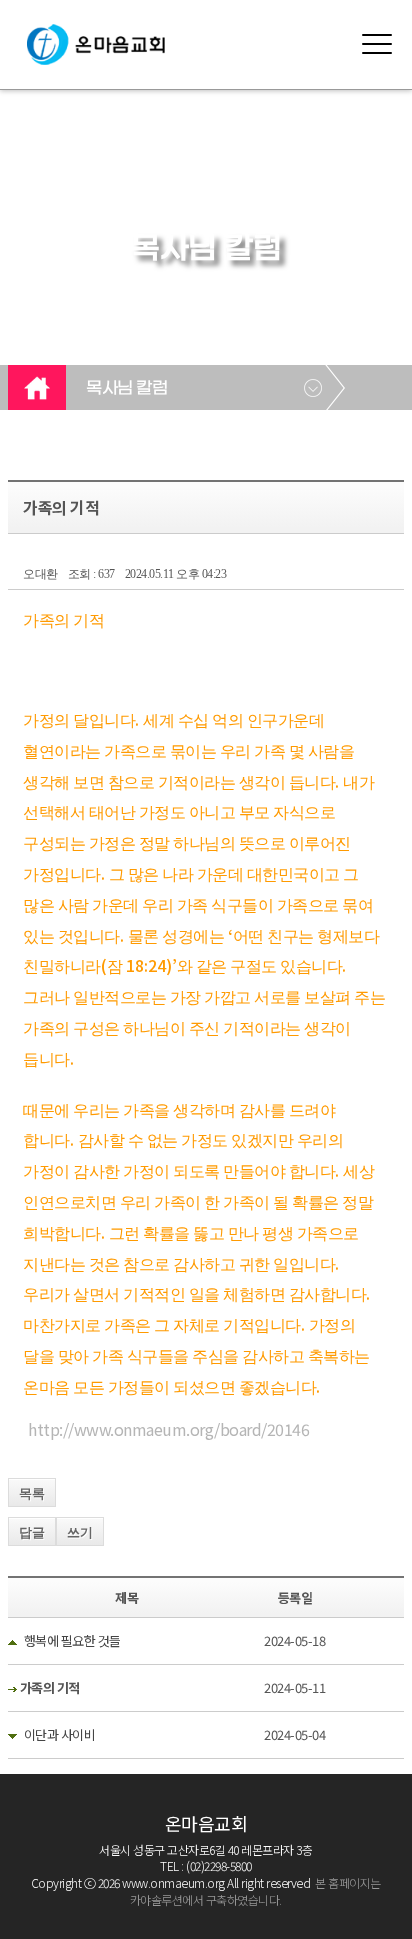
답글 (32, 1532)
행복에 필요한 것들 (72, 1640)
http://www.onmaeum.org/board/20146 (168, 1429)
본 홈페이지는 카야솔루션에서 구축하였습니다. (255, 1891)
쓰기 (80, 1532)
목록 (32, 1493)
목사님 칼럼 (126, 389)
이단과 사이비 (60, 1734)
